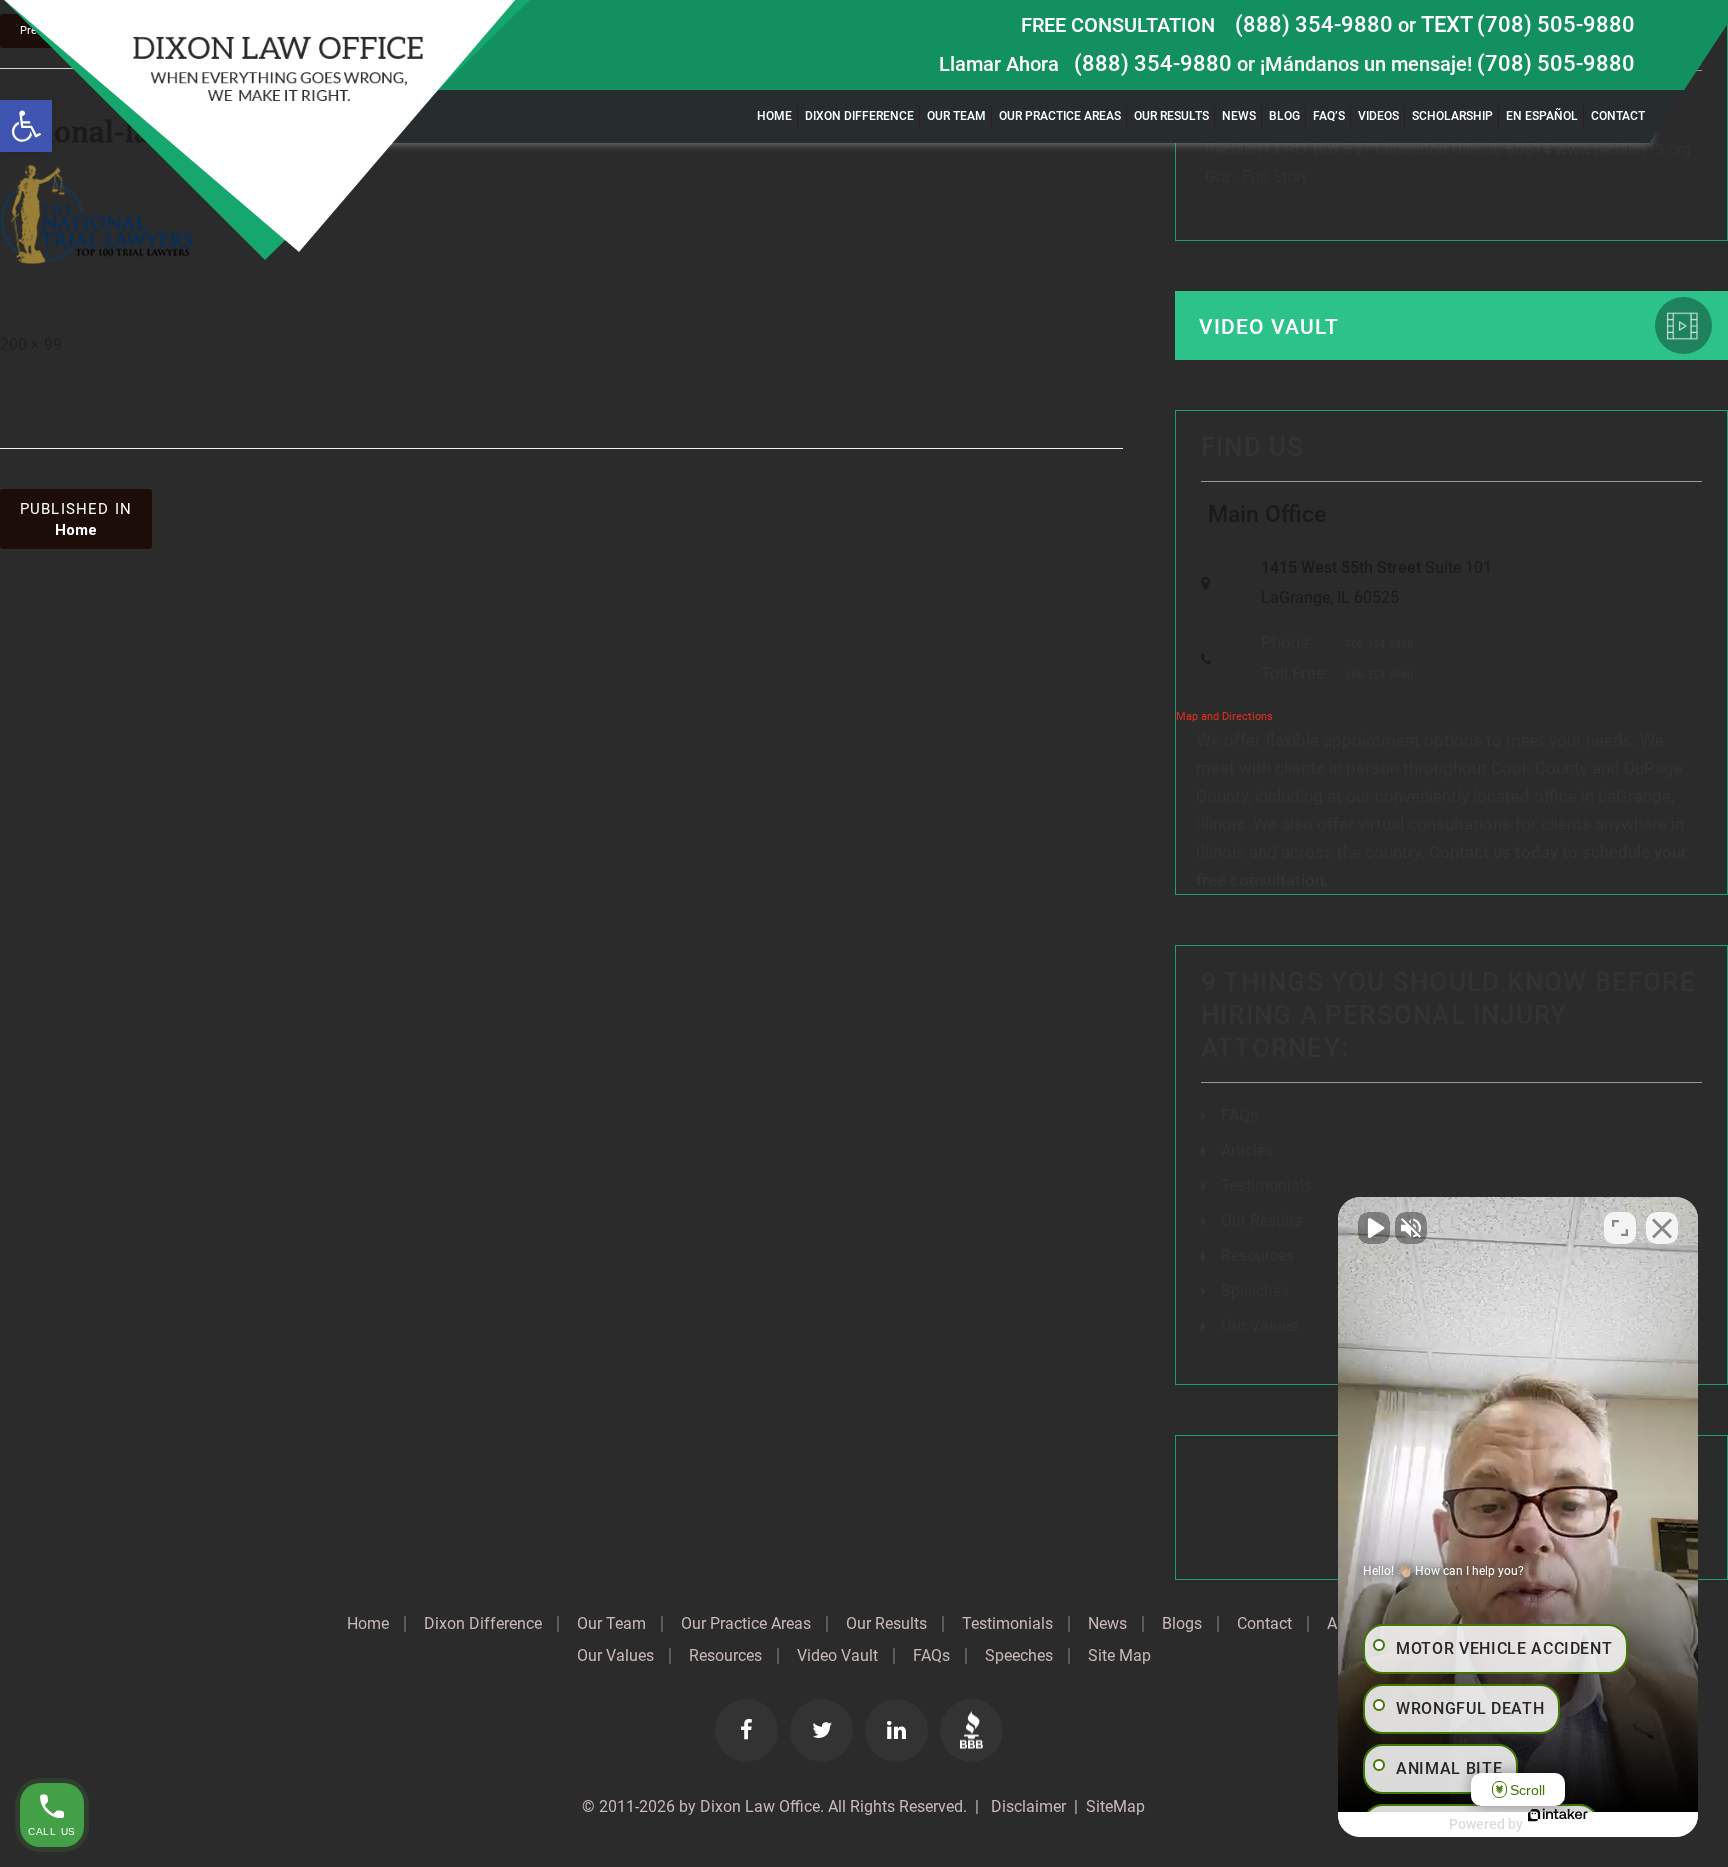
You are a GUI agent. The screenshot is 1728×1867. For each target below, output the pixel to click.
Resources (1257, 1255)
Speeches (1255, 1290)
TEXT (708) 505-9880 (1528, 24)
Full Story (1271, 176)
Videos (1378, 116)
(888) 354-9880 (1314, 24)
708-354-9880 (1379, 644)
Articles (1247, 1150)
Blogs (1182, 1624)
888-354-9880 (1379, 675)
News (1239, 116)
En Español (1542, 116)
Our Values (1259, 1325)
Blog (1284, 116)
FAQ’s (1329, 116)
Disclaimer (1026, 1806)
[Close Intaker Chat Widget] (1662, 1228)
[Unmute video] (1374, 1228)
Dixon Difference (859, 116)
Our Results (1171, 116)
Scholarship (1452, 116)
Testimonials (1266, 1185)
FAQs (1239, 1115)
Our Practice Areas (1060, 116)
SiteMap (1115, 1806)
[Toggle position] (1620, 1228)
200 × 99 (31, 344)
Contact (1618, 116)
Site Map (1119, 1656)
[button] (26, 126)
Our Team (956, 116)
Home (774, 116)
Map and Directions (1224, 716)
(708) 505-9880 (1556, 63)
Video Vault (1269, 327)
